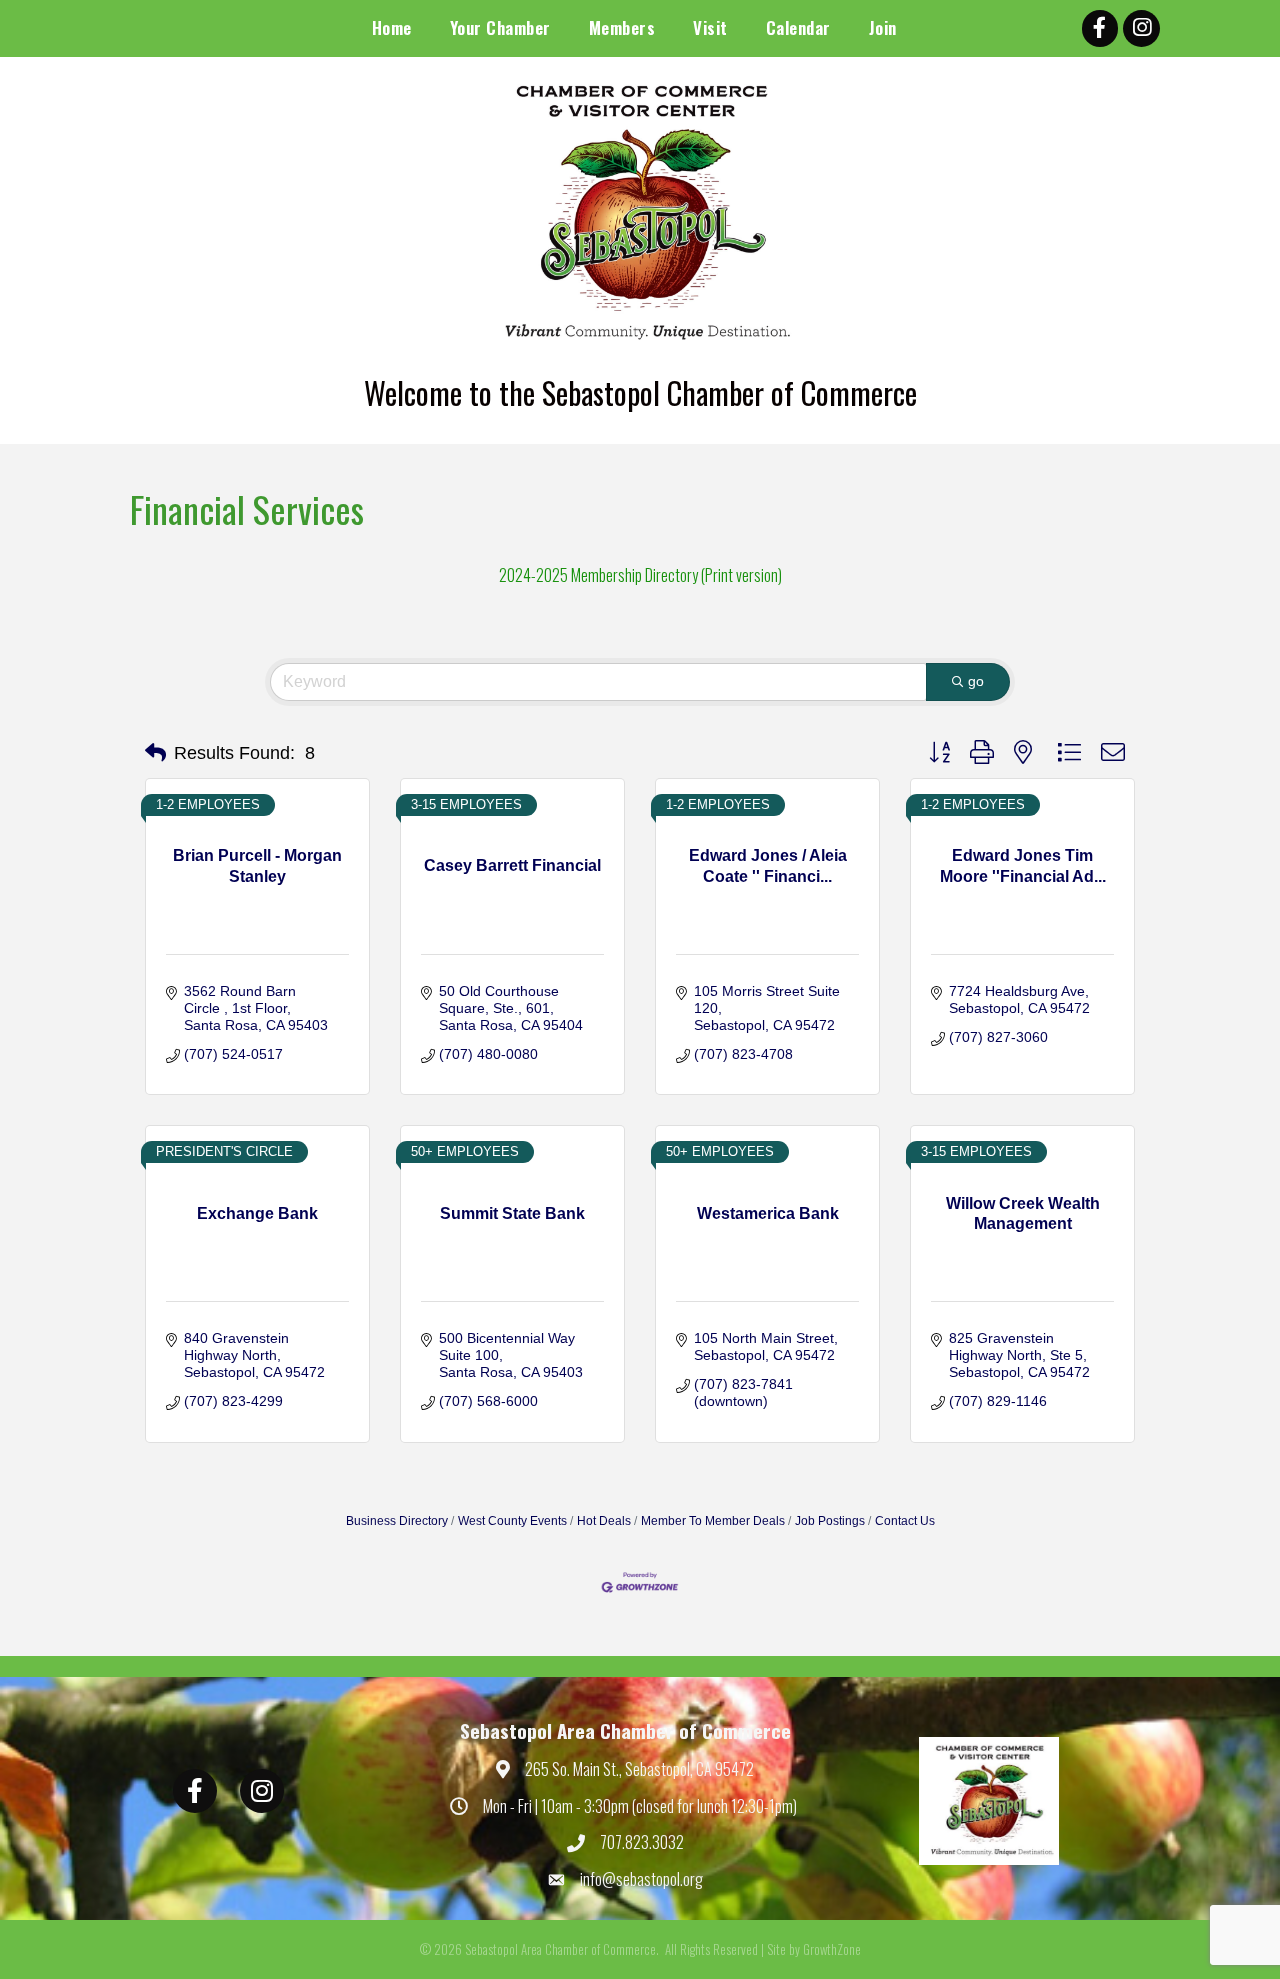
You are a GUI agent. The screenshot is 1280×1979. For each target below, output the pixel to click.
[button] (155, 753)
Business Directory (397, 1521)
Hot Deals (604, 1521)
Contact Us (905, 1521)
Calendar (798, 27)
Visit (710, 27)
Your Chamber (500, 27)
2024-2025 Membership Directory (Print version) (640, 575)
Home (392, 27)
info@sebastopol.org (641, 1879)
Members (622, 27)
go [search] (976, 681)
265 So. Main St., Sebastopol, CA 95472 (639, 1769)
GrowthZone (832, 1949)
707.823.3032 (642, 1842)
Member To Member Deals (713, 1521)
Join (883, 27)
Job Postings (830, 1521)
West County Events (512, 1521)
